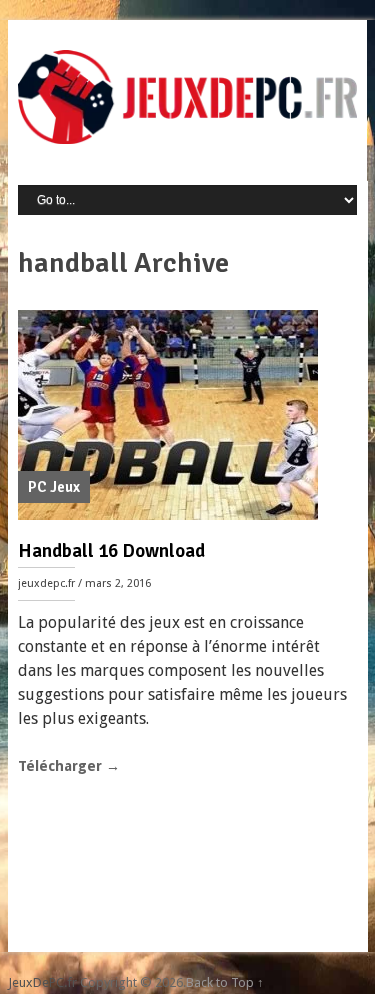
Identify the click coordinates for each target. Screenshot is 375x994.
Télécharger (69, 766)
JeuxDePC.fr (42, 982)
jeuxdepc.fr (46, 583)
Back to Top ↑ (225, 982)
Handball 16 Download (111, 551)
